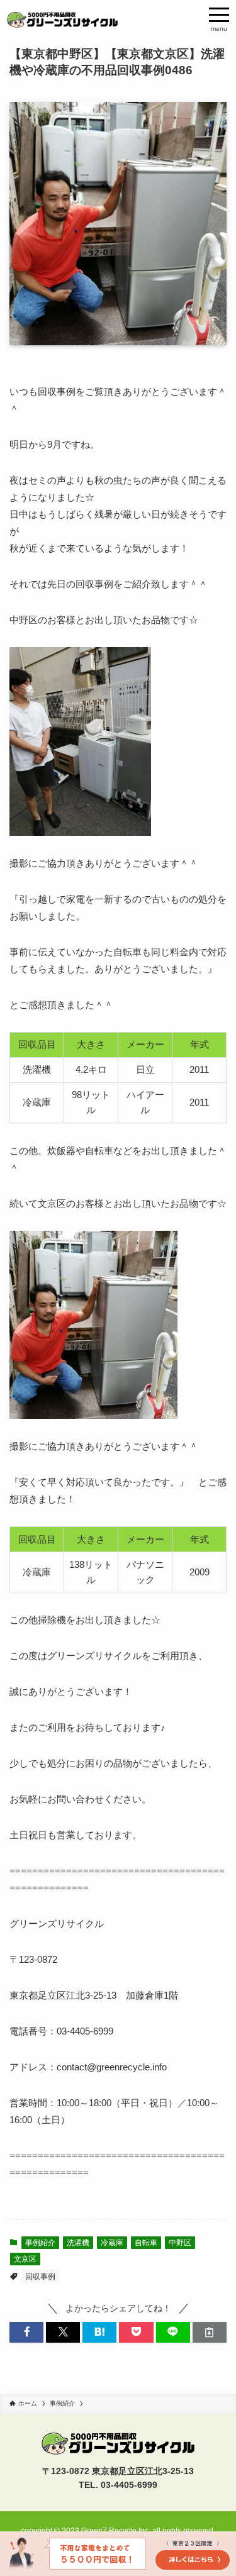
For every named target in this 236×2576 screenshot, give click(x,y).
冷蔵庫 (112, 2243)
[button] (26, 2332)
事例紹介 (40, 2243)
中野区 (180, 2243)
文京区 (25, 2259)
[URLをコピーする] (210, 2332)
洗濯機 (78, 2243)
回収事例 (40, 2277)
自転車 (146, 2243)
